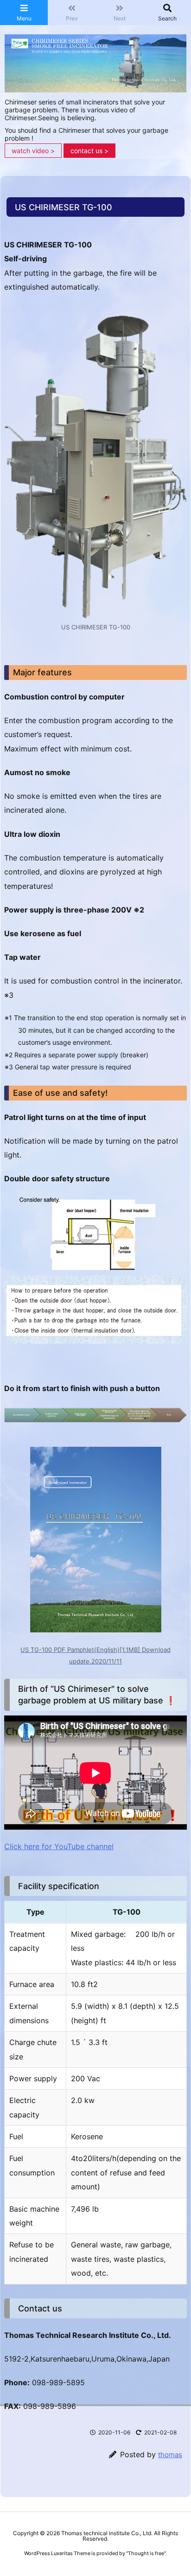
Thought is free (146, 2553)
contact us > (89, 151)
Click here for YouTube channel (59, 1846)
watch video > (33, 151)
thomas (170, 2455)
